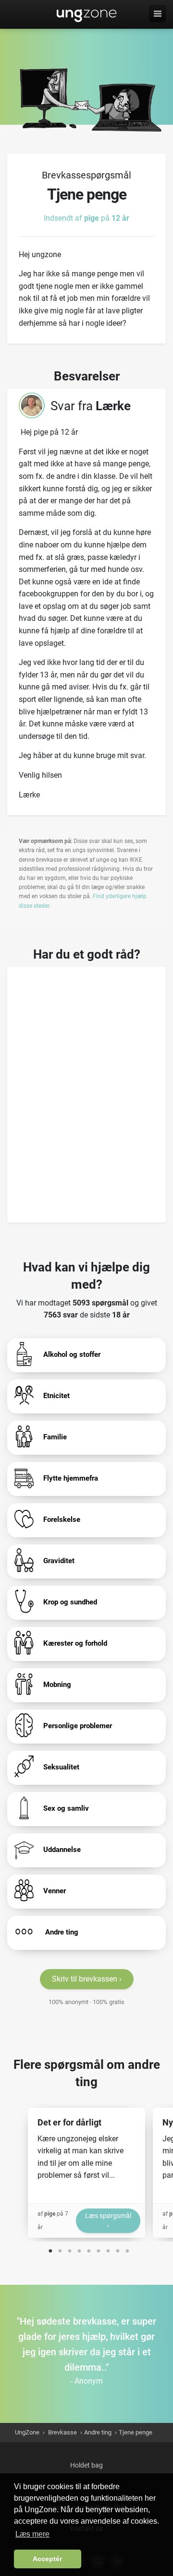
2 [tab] (60, 2249)
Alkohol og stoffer (72, 1354)
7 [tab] (108, 2249)
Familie (55, 1437)
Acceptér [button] (47, 2559)
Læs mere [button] (32, 2534)
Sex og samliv (66, 1808)
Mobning (57, 1685)
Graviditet (59, 1561)
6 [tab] (99, 2249)
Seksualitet (61, 1767)
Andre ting (61, 1932)
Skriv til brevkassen (85, 1979)
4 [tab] (79, 2249)
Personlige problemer (78, 1726)
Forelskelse (62, 1519)
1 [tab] (50, 2249)
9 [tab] (127, 2249)
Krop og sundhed (70, 1602)
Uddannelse (62, 1850)
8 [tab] (118, 2249)
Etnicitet (56, 1396)
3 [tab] (70, 2249)
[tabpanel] (86, 2173)
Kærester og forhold (75, 1643)
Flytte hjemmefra (71, 1478)
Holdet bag (86, 2465)
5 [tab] (89, 2249)
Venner (55, 1891)
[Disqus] (86, 1092)
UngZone (87, 14)
